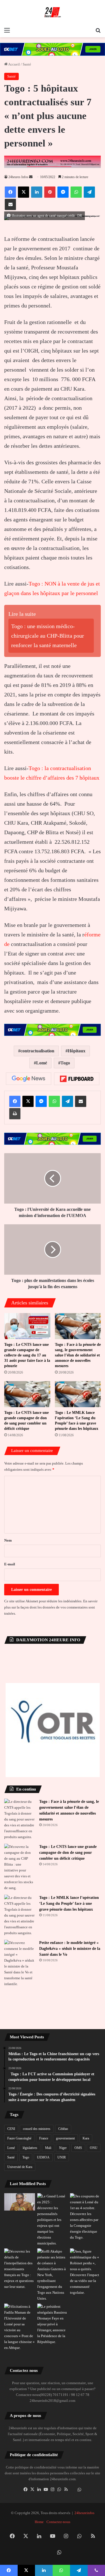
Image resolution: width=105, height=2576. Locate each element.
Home (39, 2522)
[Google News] (29, 1079)
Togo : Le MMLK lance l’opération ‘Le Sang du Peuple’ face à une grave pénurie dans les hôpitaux (69, 1904)
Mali (48, 2148)
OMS (78, 2148)
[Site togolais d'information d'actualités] (53, 12)
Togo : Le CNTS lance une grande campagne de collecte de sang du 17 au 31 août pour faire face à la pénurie (27, 1355)
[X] (32, 2489)
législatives (30, 2148)
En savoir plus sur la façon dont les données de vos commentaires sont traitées (51, 1607)
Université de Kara (20, 2167)
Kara (86, 2138)
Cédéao (63, 2129)
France (44, 2138)
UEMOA (43, 2157)
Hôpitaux (77, 1051)
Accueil (14, 64)
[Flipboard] (77, 1079)
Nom (8, 1540)
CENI (11, 2129)
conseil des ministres (37, 2129)
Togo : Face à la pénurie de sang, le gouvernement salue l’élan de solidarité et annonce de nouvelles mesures (78, 1355)
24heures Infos (18, 177)
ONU (94, 2148)
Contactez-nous (58, 2522)
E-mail (10, 1564)
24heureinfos (84, 2513)
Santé (27, 64)
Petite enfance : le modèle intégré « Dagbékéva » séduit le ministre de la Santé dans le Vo (70, 1949)
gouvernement (65, 2138)
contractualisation (37, 1051)
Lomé (42, 1063)
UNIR (62, 2157)
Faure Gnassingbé (19, 2138)
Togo (65, 1063)
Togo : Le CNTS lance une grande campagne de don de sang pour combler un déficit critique (68, 1853)
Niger (63, 2148)
